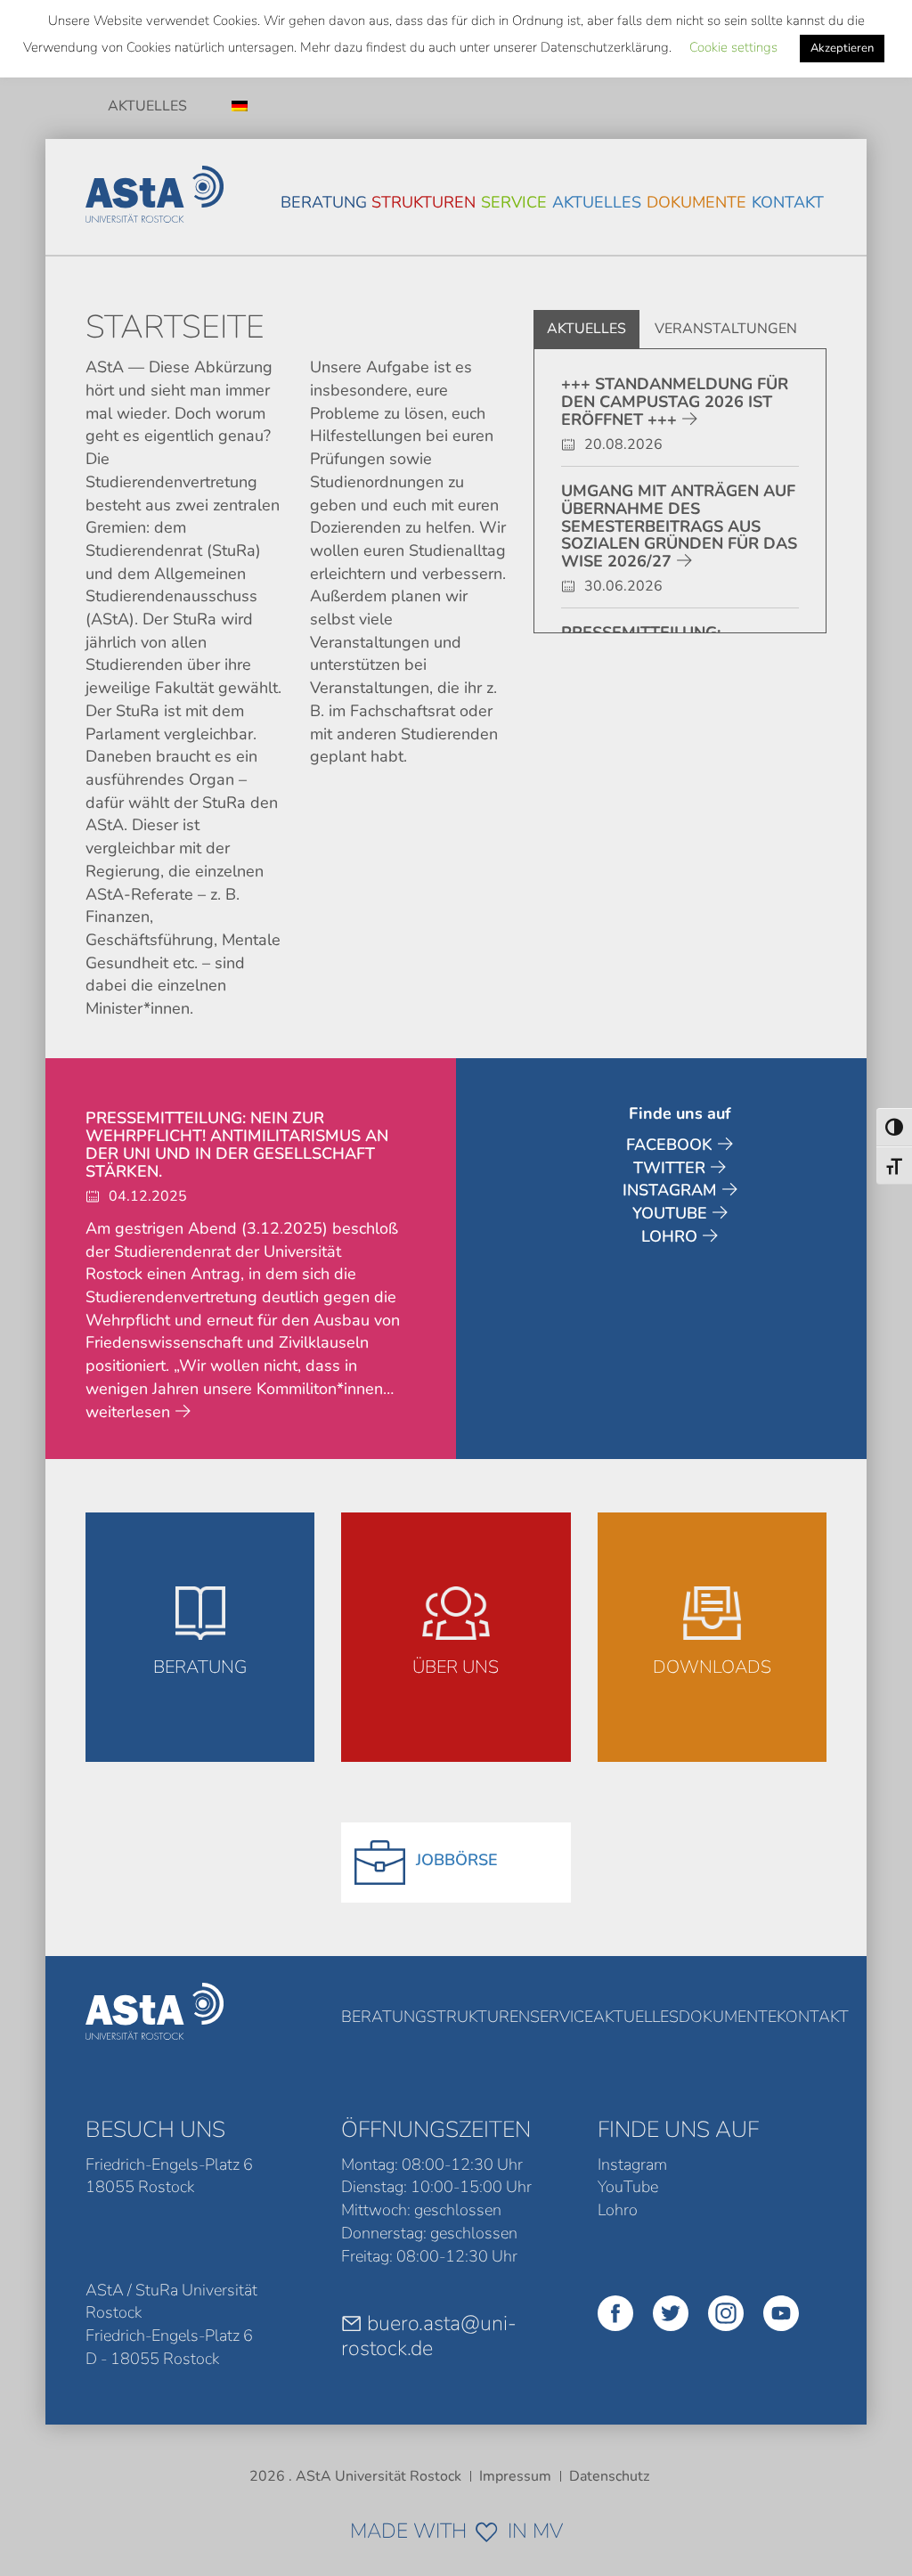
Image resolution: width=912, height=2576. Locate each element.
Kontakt (788, 202)
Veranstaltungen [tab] (726, 329)
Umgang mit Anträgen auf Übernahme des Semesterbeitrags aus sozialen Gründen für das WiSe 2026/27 (679, 526)
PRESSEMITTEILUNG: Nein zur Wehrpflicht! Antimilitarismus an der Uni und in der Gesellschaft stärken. (237, 1144)
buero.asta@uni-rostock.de (429, 2336)
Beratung (324, 202)
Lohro (669, 1236)
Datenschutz (609, 2476)
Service (514, 202)
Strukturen (423, 202)
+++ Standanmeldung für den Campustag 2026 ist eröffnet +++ (675, 402)
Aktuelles (147, 106)
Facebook (669, 1145)
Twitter (669, 1168)
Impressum (515, 2476)
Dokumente (696, 202)
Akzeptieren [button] (842, 48)
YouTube (670, 1213)
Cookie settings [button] (733, 47)
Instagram (670, 1190)
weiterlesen (128, 1412)
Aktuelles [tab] (586, 329)
